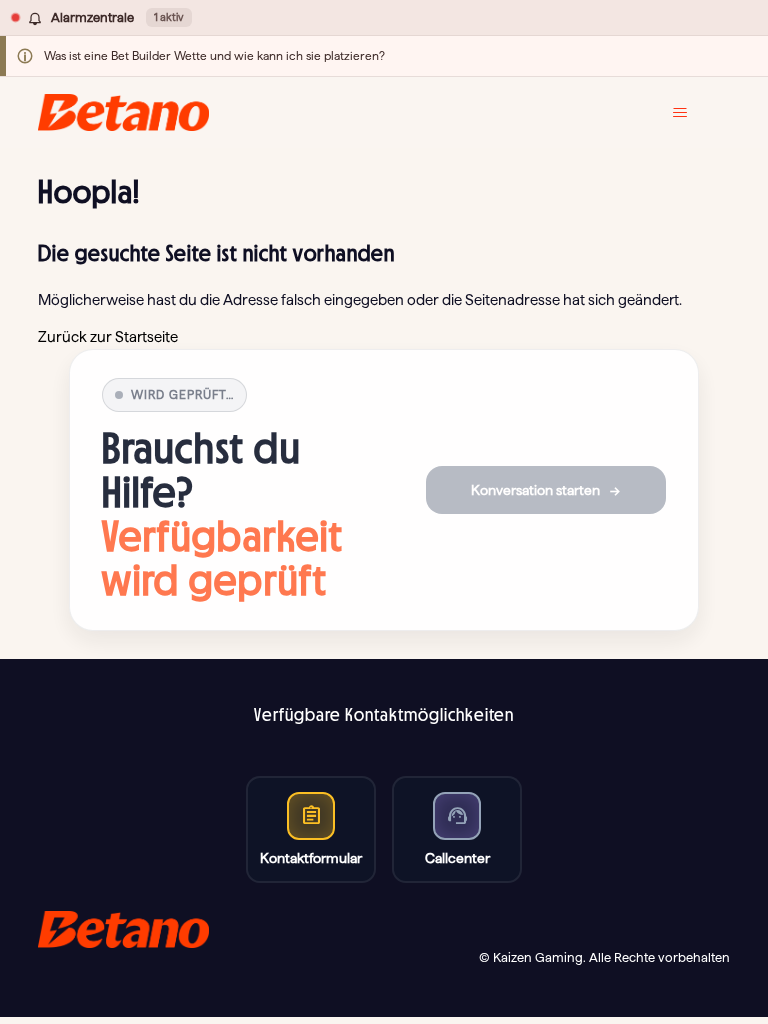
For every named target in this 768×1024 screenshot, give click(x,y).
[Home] (123, 112)
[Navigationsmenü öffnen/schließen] (694, 113)
